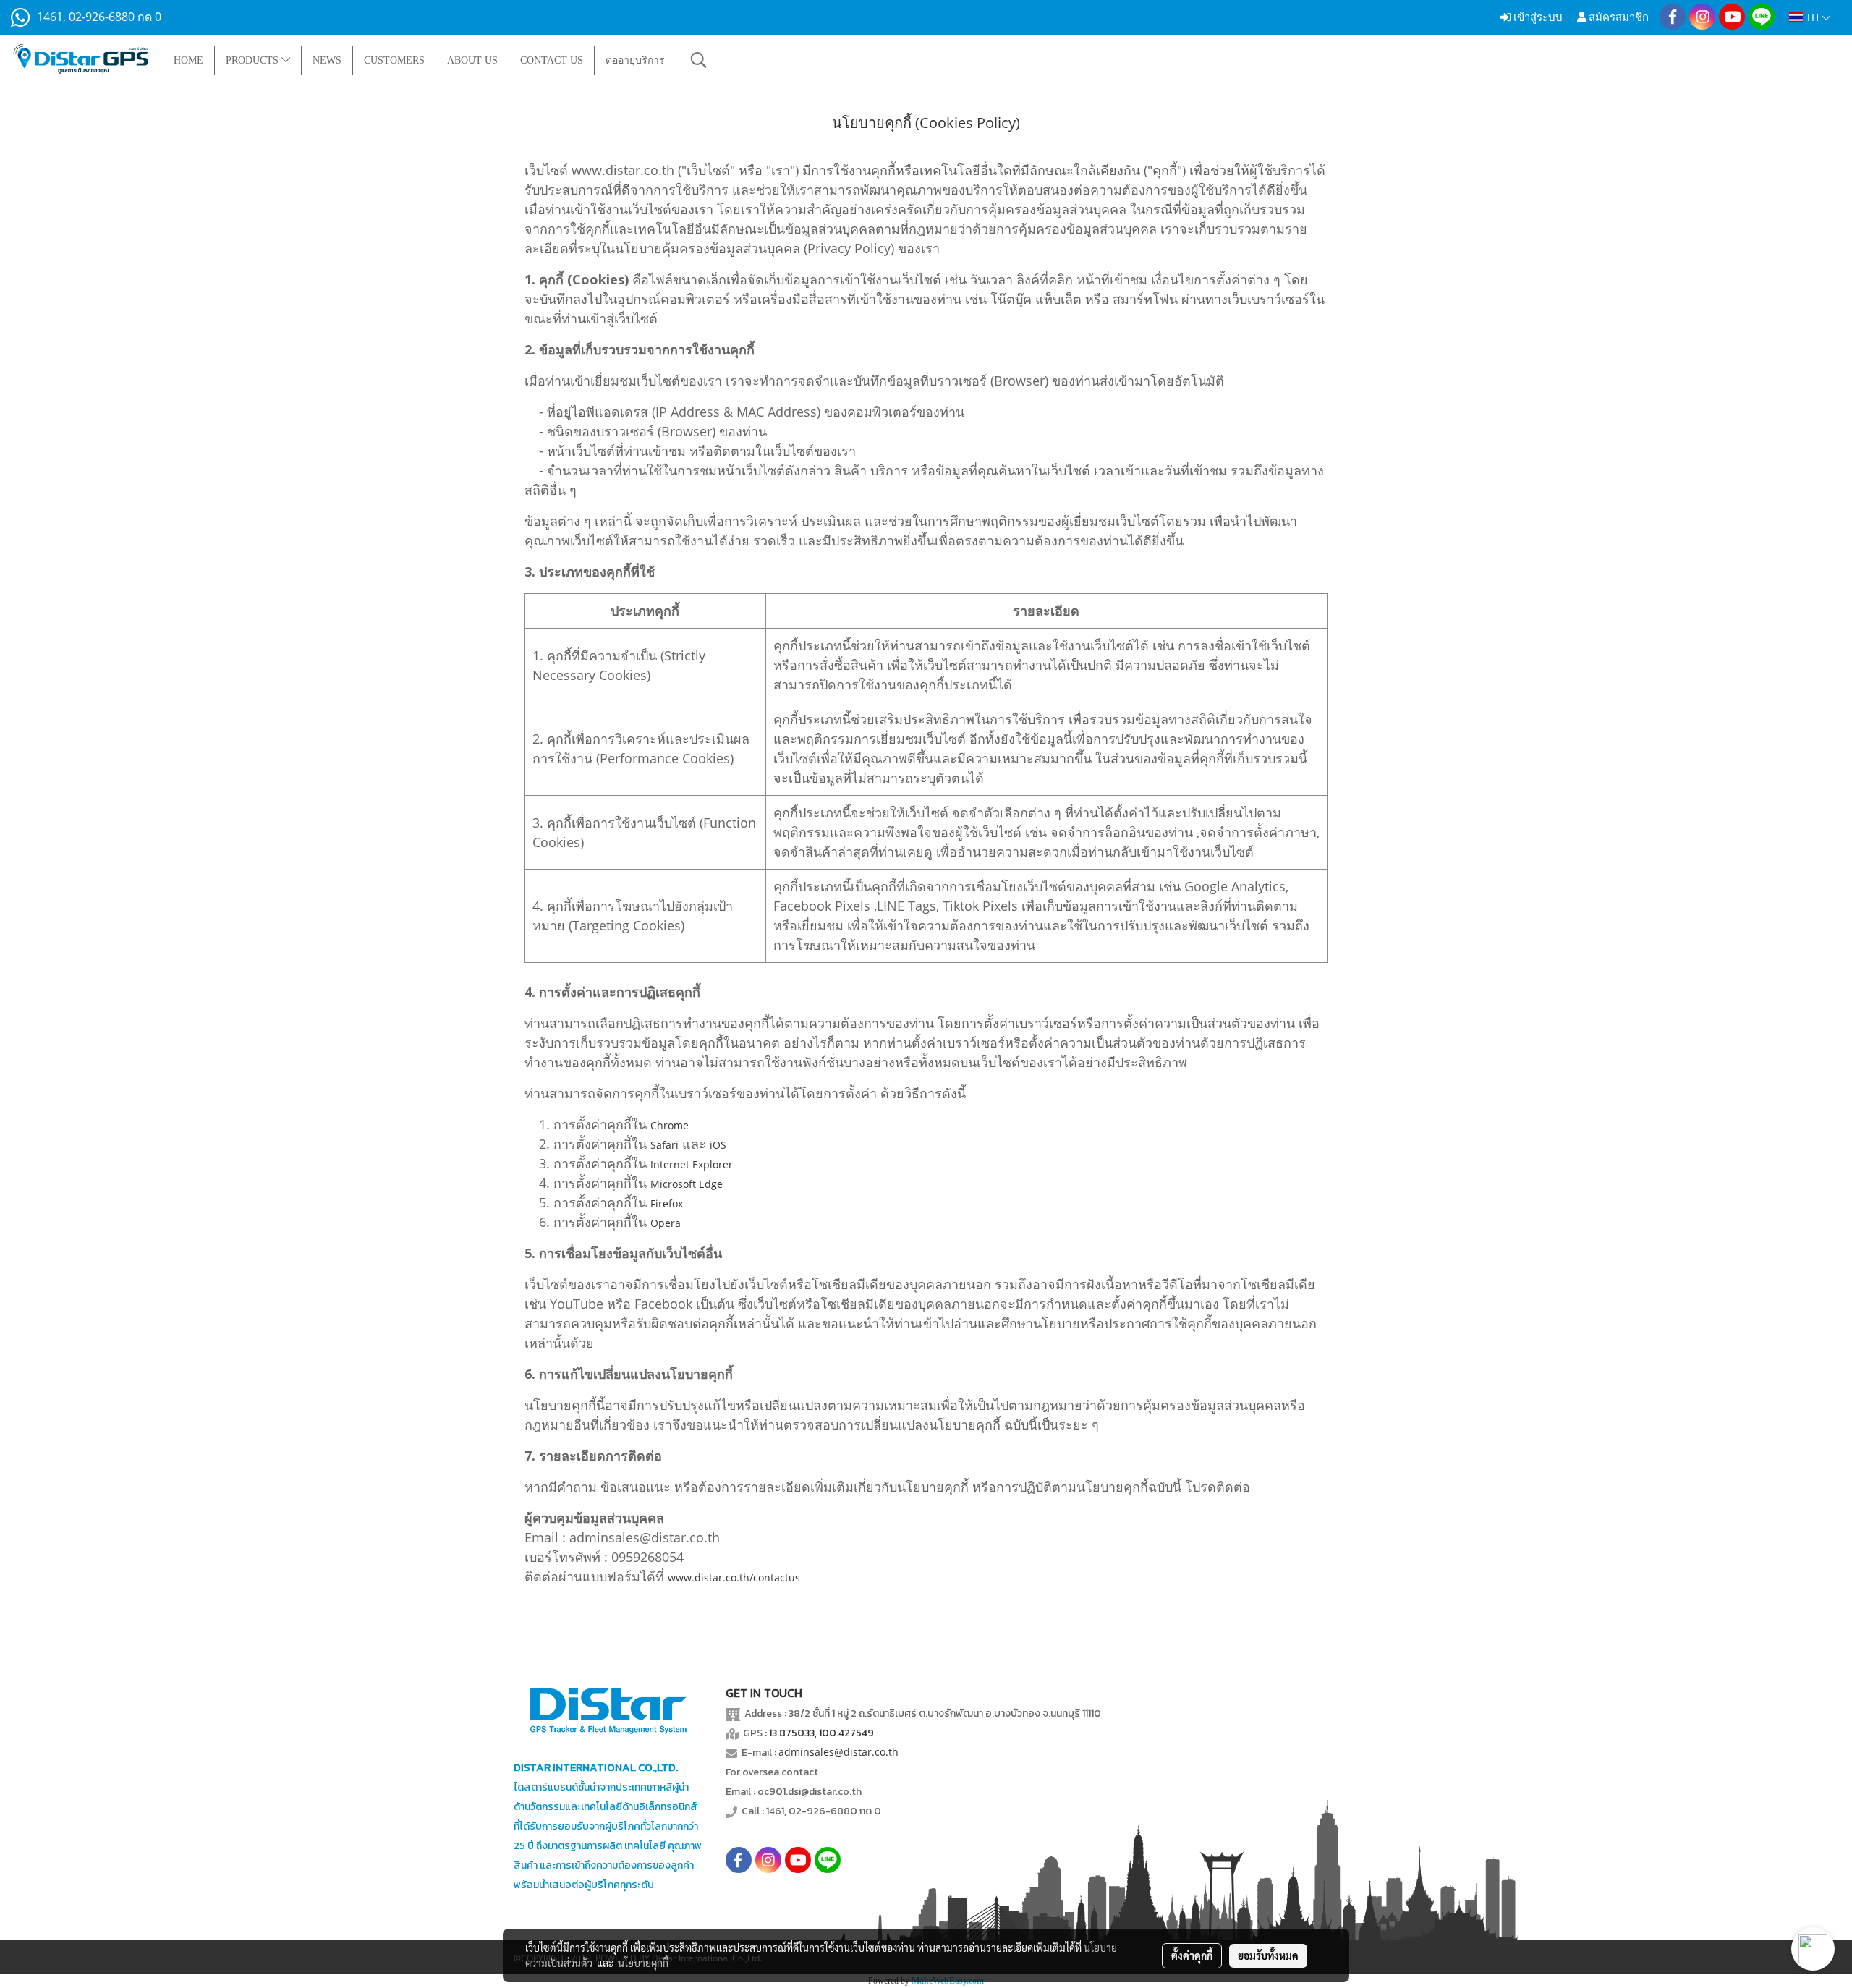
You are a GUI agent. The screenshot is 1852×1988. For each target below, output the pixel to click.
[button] (699, 60)
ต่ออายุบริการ (635, 60)
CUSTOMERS (394, 60)
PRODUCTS (254, 60)
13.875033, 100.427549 (821, 1733)
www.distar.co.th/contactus (734, 1577)
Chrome (670, 1125)
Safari (664, 1145)
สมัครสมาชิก (1618, 17)
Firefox (667, 1203)
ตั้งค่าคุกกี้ (1192, 1955)
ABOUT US (472, 60)
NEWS (327, 60)
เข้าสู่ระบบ (1537, 17)
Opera (666, 1223)
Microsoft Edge (687, 1184)
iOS (718, 1145)
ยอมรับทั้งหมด (1268, 1955)
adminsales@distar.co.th (838, 1752)
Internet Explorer (692, 1164)
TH (1812, 17)
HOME (188, 60)
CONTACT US (552, 60)
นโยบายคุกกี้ (643, 1963)
